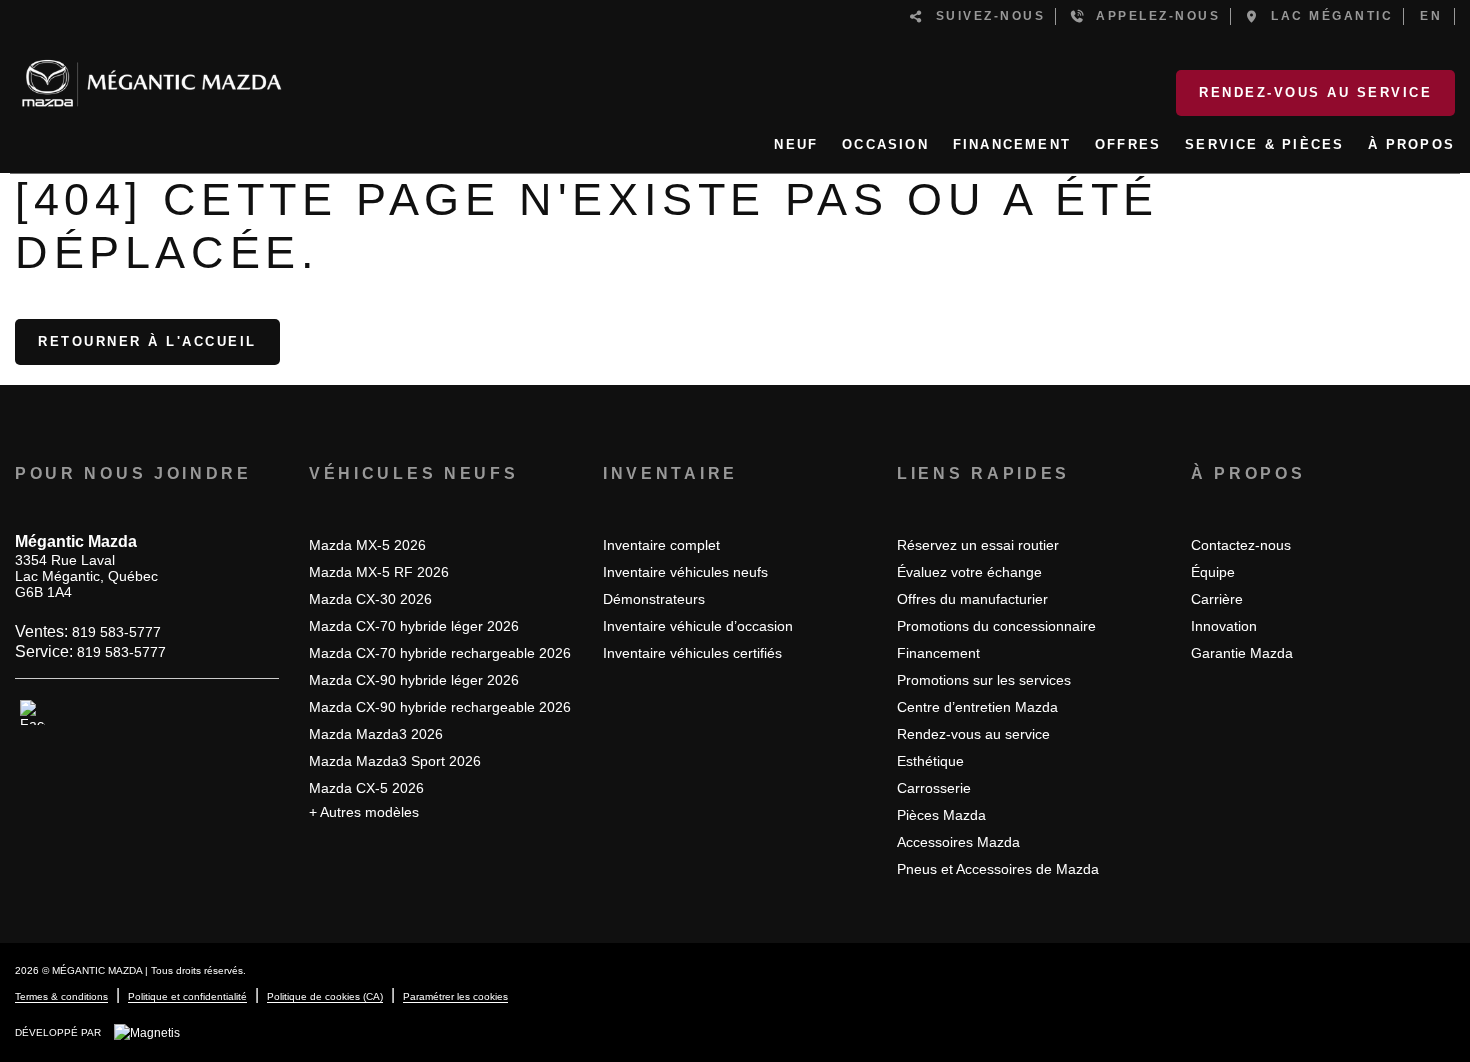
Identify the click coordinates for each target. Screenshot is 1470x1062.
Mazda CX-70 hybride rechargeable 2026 (440, 653)
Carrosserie (934, 788)
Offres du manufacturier (972, 599)
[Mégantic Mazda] (151, 75)
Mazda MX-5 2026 (367, 545)
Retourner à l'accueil (147, 341)
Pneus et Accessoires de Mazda (998, 869)
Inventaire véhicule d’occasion (698, 626)
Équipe (1213, 572)
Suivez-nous (985, 16)
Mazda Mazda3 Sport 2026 (395, 761)
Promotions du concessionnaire (996, 626)
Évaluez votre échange (969, 572)
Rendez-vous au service (1315, 92)
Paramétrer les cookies (455, 996)
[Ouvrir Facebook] (32, 713)
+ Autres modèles (364, 812)
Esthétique (930, 761)
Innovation (1224, 626)
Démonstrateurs (654, 599)
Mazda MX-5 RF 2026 (379, 572)
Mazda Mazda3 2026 (376, 734)
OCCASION (885, 144)
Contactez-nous (1241, 545)
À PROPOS (1411, 144)
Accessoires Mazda (958, 842)
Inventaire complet (661, 545)
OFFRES (1128, 144)
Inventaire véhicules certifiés (692, 653)
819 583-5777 (116, 632)
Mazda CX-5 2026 (366, 788)
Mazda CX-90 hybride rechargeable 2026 (440, 707)
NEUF (796, 144)
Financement (938, 653)
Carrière (1217, 599)
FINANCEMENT (1012, 144)
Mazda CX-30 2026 (370, 599)
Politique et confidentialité (187, 996)
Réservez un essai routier (978, 545)
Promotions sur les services (984, 680)
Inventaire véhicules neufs (685, 572)
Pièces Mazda (941, 815)
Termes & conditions (61, 996)
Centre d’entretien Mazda (977, 707)
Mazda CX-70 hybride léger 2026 (414, 626)
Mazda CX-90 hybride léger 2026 (414, 680)
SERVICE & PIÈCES (1264, 144)
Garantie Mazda (1242, 653)
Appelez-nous (1152, 16)
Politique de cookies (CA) (325, 996)
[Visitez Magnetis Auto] (152, 1032)
